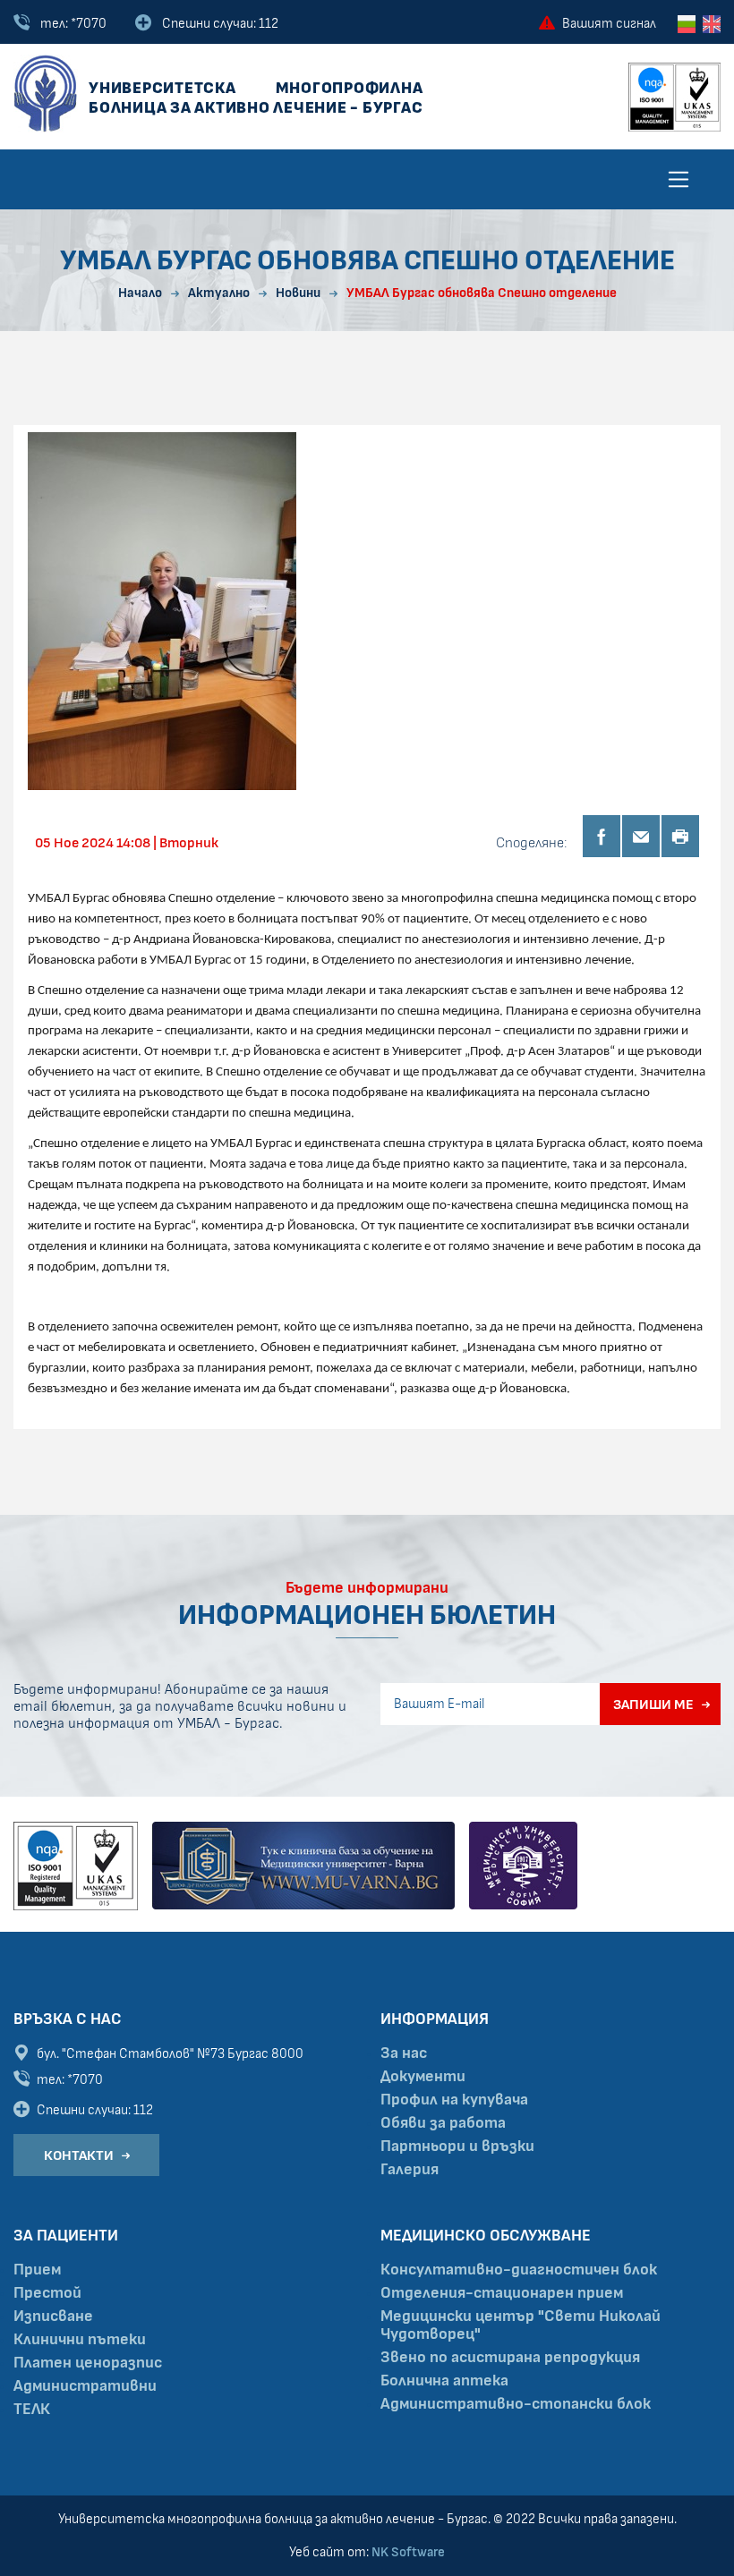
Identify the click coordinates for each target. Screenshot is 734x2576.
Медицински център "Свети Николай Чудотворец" (521, 2325)
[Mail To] (641, 836)
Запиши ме (653, 1705)
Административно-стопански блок (516, 2404)
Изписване (53, 2317)
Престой (47, 2293)
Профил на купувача (454, 2100)
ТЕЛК (32, 2410)
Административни (85, 2386)
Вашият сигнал (609, 24)
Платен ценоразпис (88, 2363)
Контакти (79, 2155)
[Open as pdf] (680, 836)
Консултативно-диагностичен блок (519, 2270)
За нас (404, 2053)
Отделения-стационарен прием (502, 2293)
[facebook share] (602, 836)
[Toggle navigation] (679, 179)
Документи (423, 2077)
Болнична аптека (444, 2381)
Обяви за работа (443, 2123)
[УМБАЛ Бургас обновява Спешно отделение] (162, 610)
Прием (37, 2270)
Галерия (410, 2170)
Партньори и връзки (457, 2147)
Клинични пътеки (80, 2340)
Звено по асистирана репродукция (510, 2358)
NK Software (408, 2552)
